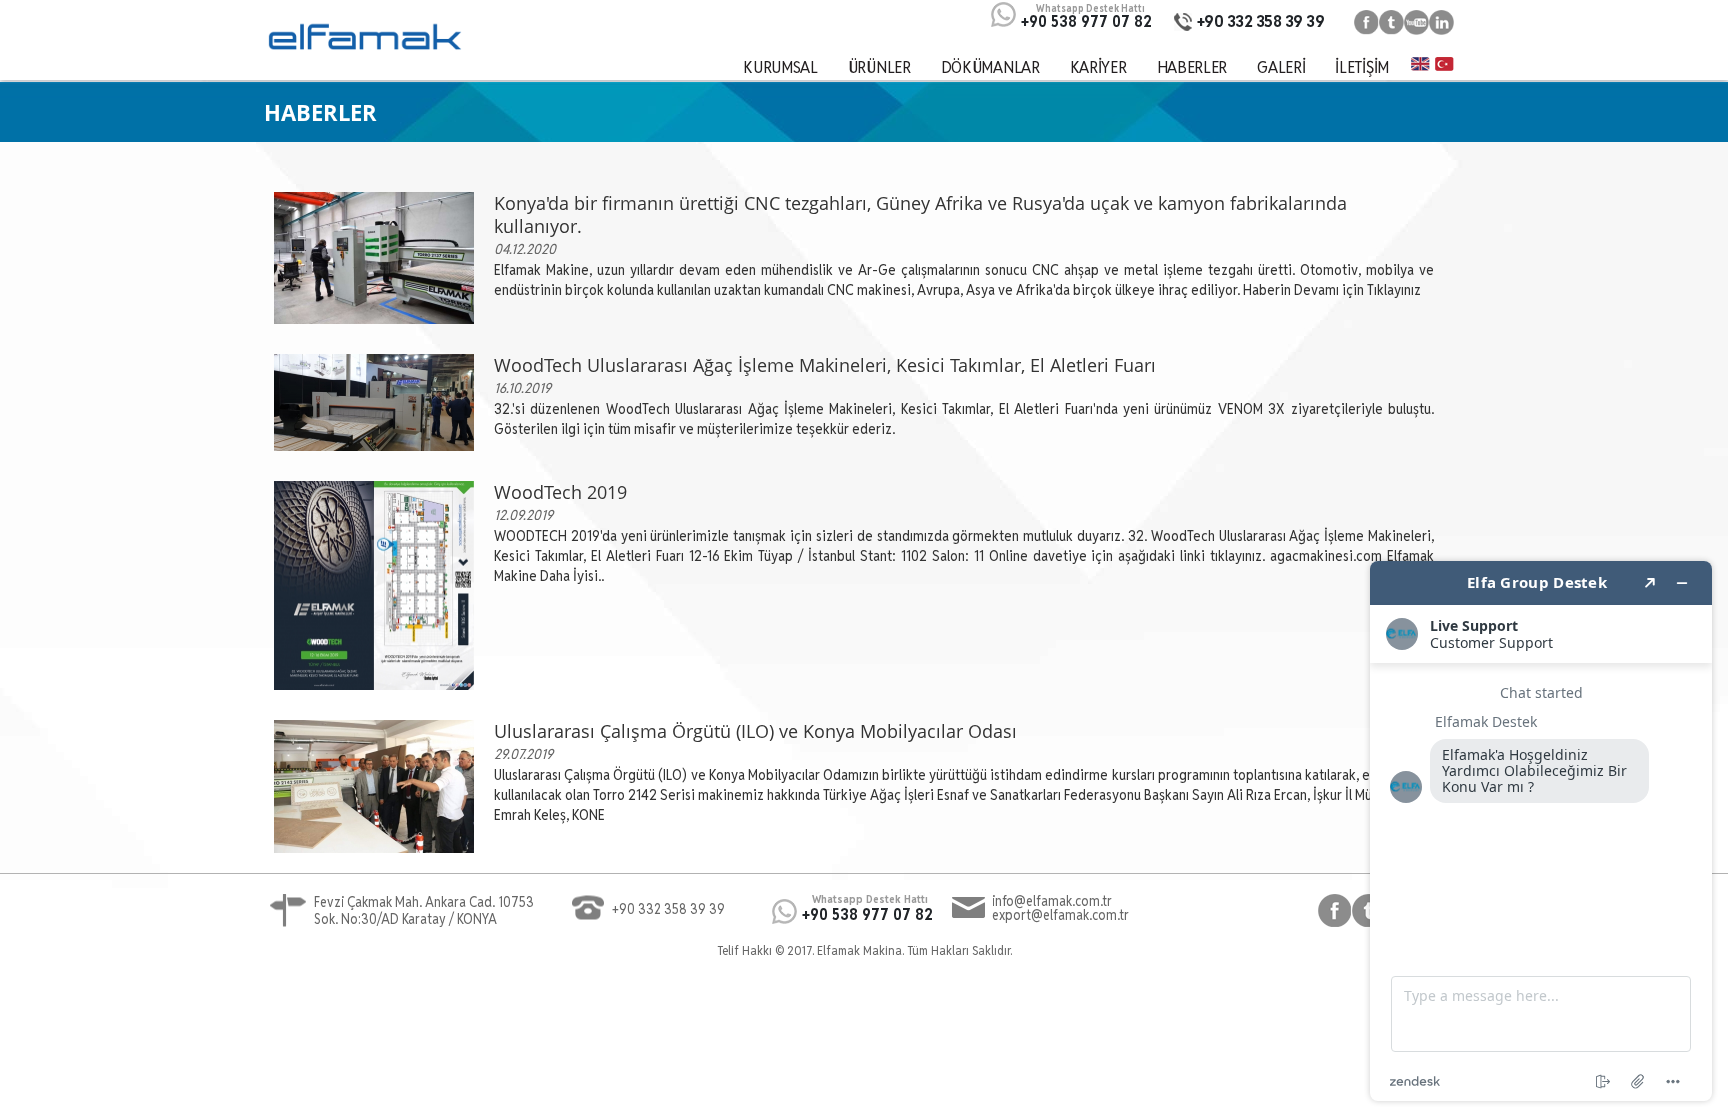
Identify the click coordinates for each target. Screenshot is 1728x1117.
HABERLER (1192, 67)
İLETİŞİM (1362, 67)
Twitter (1391, 22)
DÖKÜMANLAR (990, 67)
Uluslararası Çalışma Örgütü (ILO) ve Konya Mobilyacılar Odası (755, 731)
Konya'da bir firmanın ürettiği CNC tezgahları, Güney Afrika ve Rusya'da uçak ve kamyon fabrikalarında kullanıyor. (920, 214)
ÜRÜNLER (879, 67)
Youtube (1416, 22)
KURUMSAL (780, 67)
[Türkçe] (1444, 62)
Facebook (1366, 22)
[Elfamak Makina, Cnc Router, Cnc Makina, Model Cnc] (364, 37)
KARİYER (1098, 67)
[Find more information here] (1541, 831)
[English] (1420, 62)
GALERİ (1281, 67)
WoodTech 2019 (560, 492)
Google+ (1441, 22)
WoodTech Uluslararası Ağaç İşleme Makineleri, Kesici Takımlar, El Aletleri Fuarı (825, 365)
